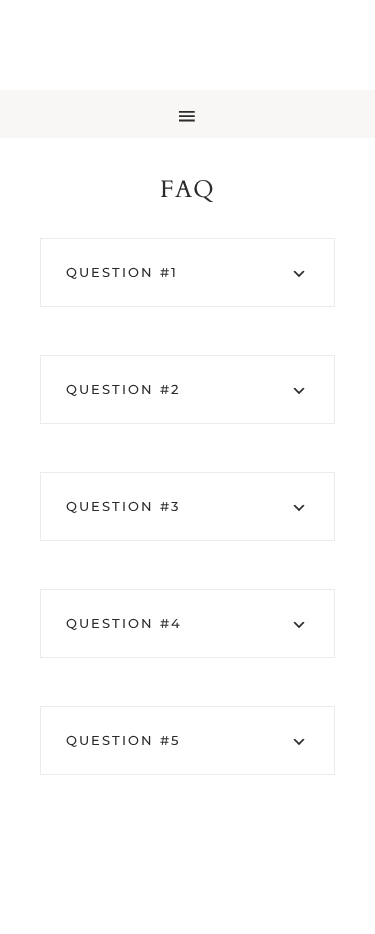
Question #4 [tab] (124, 623)
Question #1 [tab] (122, 272)
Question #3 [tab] (123, 506)
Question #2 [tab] (123, 389)
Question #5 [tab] (123, 740)
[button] (187, 114)
